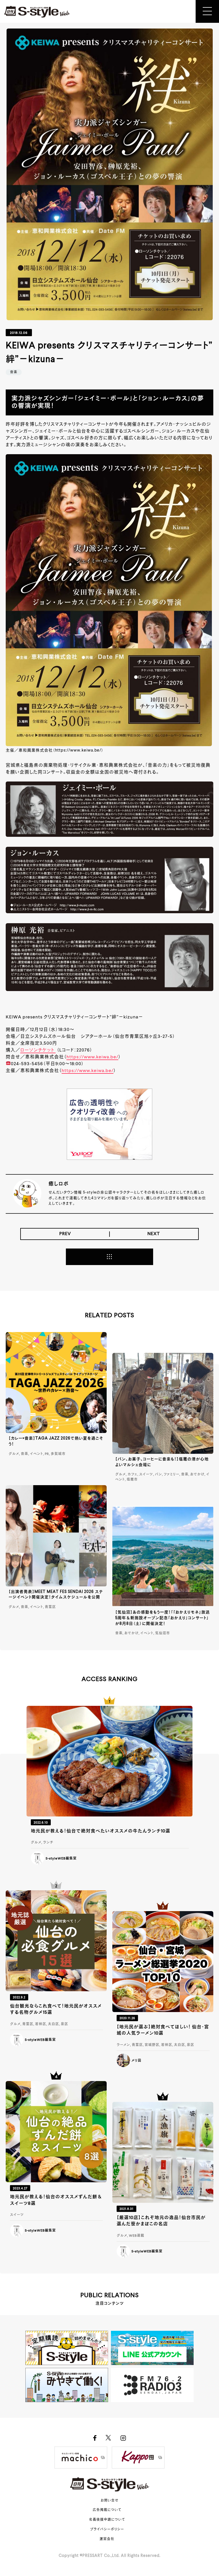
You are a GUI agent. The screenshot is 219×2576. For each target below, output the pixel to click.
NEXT (154, 1234)
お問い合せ (110, 2501)
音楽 (14, 372)
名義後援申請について (107, 2520)
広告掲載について (107, 2510)
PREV (65, 1234)
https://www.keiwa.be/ (92, 1057)
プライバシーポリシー (107, 2530)
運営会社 (107, 2539)
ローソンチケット (38, 1050)
